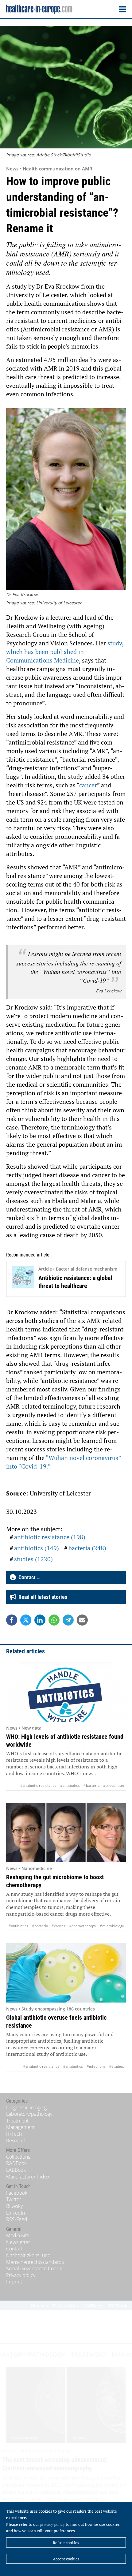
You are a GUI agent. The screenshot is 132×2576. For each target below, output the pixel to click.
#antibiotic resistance (38, 1785)
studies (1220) (33, 1559)
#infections (96, 2066)
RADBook (16, 2163)
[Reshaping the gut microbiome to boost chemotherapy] (66, 1832)
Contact (14, 2249)
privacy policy (52, 2524)
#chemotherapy (83, 1926)
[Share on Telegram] (68, 1620)
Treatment (17, 2121)
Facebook (17, 2193)
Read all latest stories (42, 1597)
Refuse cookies (66, 2543)
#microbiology (112, 1926)
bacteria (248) (87, 1548)
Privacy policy (21, 2275)
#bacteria (91, 1785)
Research (16, 2141)
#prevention (114, 1785)
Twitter (14, 2199)
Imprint (14, 2282)
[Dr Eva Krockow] (66, 500)
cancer (88, 785)
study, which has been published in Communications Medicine (65, 652)
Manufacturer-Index (28, 2177)
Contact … (28, 1577)
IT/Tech (14, 2134)
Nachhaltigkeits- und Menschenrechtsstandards (35, 2259)
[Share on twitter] (26, 1620)
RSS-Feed (17, 2219)
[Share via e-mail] (82, 1620)
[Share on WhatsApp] (54, 1620)
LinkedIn (16, 2213)
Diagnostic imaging (26, 2107)
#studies (117, 2066)
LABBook (16, 2170)
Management (20, 2127)
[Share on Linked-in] (40, 1620)
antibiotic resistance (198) (50, 1537)
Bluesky (14, 2206)
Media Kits (17, 2235)
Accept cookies (66, 2559)
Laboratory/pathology (29, 2114)
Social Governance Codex (34, 2268)
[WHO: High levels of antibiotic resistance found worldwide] (66, 1692)
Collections (18, 2157)
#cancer (58, 1926)
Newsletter (18, 2242)
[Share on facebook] (12, 1620)
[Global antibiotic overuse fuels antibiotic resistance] (66, 1973)
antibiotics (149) (37, 1548)
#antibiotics (70, 1785)
